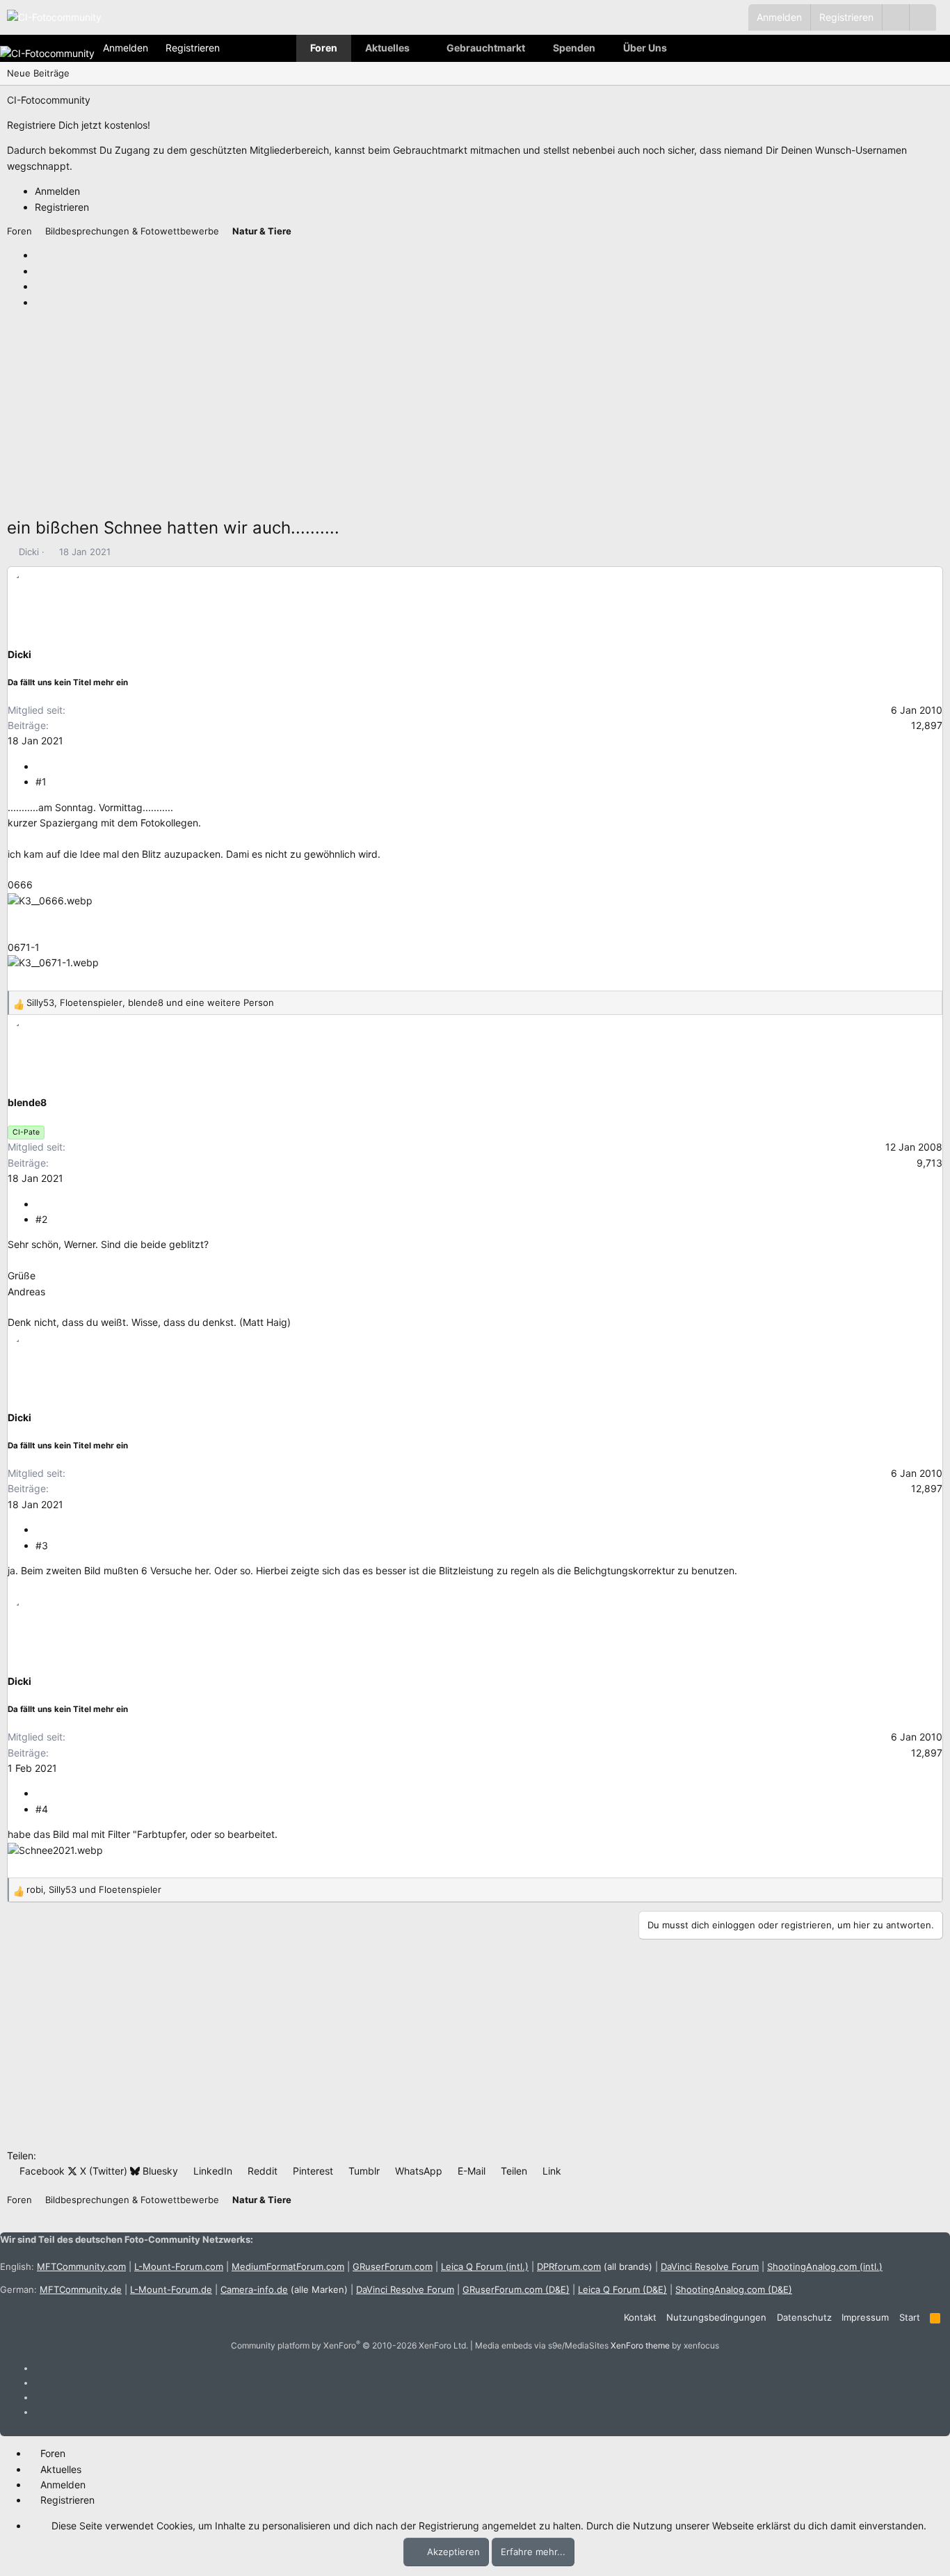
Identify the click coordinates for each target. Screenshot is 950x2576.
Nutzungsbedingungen (716, 2317)
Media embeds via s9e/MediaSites (542, 2345)
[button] (923, 17)
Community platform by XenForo (349, 2345)
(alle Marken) (284, 2289)
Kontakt (640, 2317)
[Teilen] (40, 766)
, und (94, 1889)
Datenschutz (804, 2317)
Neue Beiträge (38, 73)
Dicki (29, 552)
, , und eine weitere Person (150, 1002)
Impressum (865, 2317)
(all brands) (595, 2266)
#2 (41, 1219)
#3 (42, 1545)
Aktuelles (387, 48)
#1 (41, 782)
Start (910, 2317)
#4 (42, 1809)
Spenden (574, 48)
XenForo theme (640, 2345)
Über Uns (645, 48)
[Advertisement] (424, 417)
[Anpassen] (895, 17)
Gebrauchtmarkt (486, 48)
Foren (324, 48)
